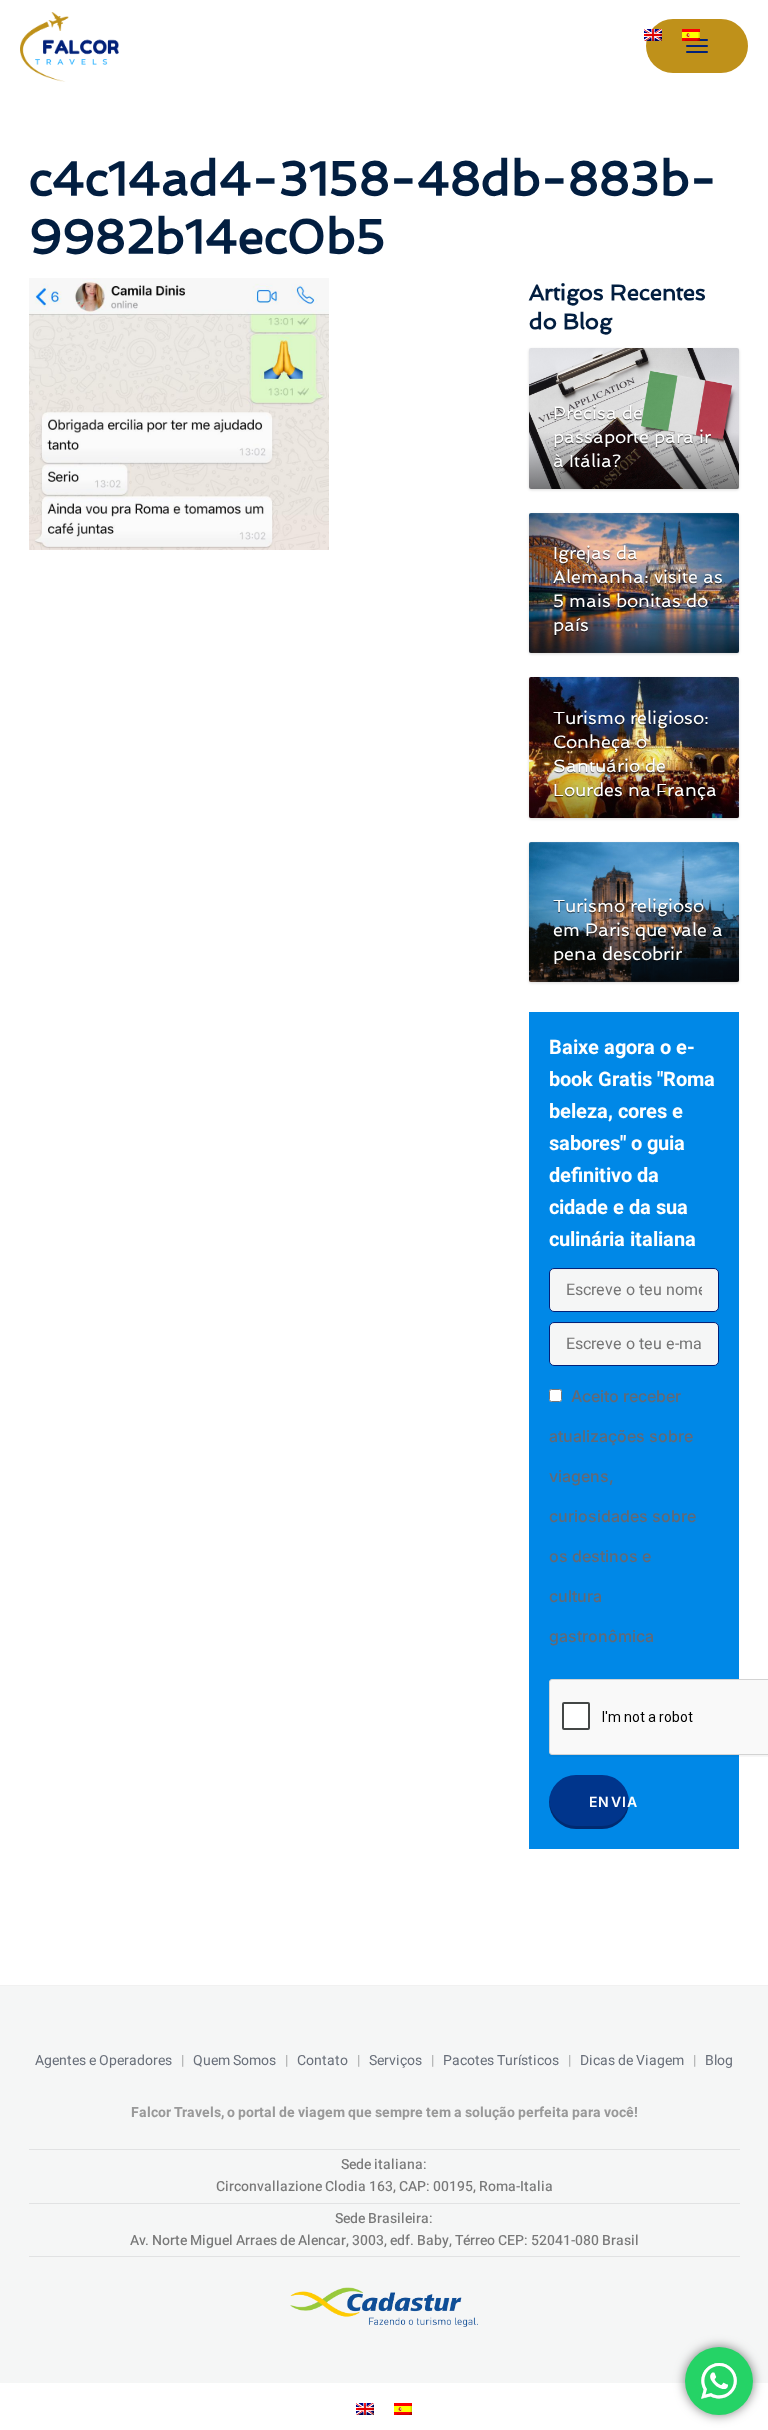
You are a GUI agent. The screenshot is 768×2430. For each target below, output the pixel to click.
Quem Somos (234, 2060)
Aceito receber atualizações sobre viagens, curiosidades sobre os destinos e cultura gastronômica (622, 1516)
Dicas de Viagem (632, 2060)
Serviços (395, 2060)
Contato (322, 2060)
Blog (719, 2060)
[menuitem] (653, 34)
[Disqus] (259, 830)
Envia (609, 1801)
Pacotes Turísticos (501, 2060)
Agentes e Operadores (103, 2060)
